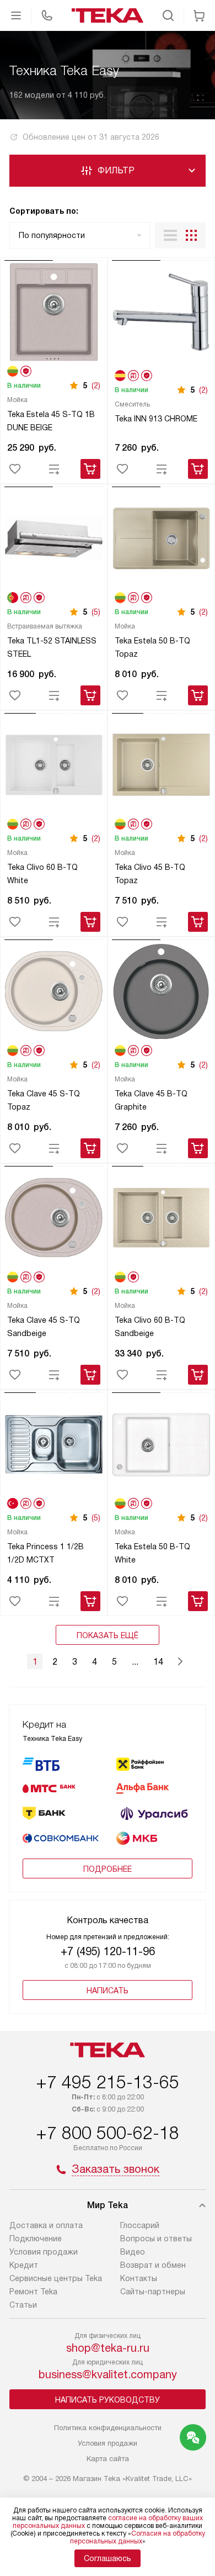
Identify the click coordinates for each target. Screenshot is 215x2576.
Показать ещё (108, 1635)
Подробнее (108, 1869)
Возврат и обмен (153, 2265)
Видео (133, 2252)
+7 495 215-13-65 (108, 2082)
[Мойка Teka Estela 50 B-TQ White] (161, 1446)
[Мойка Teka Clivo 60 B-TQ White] (54, 766)
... (135, 1662)
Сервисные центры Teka (56, 2278)
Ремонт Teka (33, 2292)
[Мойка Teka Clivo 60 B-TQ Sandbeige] (161, 1219)
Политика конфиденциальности (108, 2428)
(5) (96, 612)
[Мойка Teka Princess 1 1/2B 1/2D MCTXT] (54, 1446)
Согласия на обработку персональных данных (138, 2537)
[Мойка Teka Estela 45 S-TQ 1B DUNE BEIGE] (54, 313)
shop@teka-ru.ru (108, 2348)
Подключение (36, 2239)
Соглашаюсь (108, 2558)
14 (158, 1662)
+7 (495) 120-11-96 (108, 1951)
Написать (108, 1991)
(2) (96, 386)
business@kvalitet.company (108, 2374)
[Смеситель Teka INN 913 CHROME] (161, 313)
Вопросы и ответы (156, 2239)
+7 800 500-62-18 (108, 2133)
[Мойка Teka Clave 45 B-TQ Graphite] (161, 993)
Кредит (24, 2265)
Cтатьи (23, 2305)
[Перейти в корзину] (199, 15)
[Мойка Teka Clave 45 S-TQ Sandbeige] (54, 1219)
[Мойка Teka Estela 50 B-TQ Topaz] (161, 540)
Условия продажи (44, 2252)
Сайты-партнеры (153, 2292)
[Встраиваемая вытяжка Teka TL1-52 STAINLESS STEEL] (54, 540)
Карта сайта (108, 2459)
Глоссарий (140, 2225)
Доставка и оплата (46, 2225)
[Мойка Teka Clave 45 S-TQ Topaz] (54, 993)
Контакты (139, 2278)
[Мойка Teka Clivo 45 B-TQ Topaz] (161, 766)
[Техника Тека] (108, 15)
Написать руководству (108, 2400)
